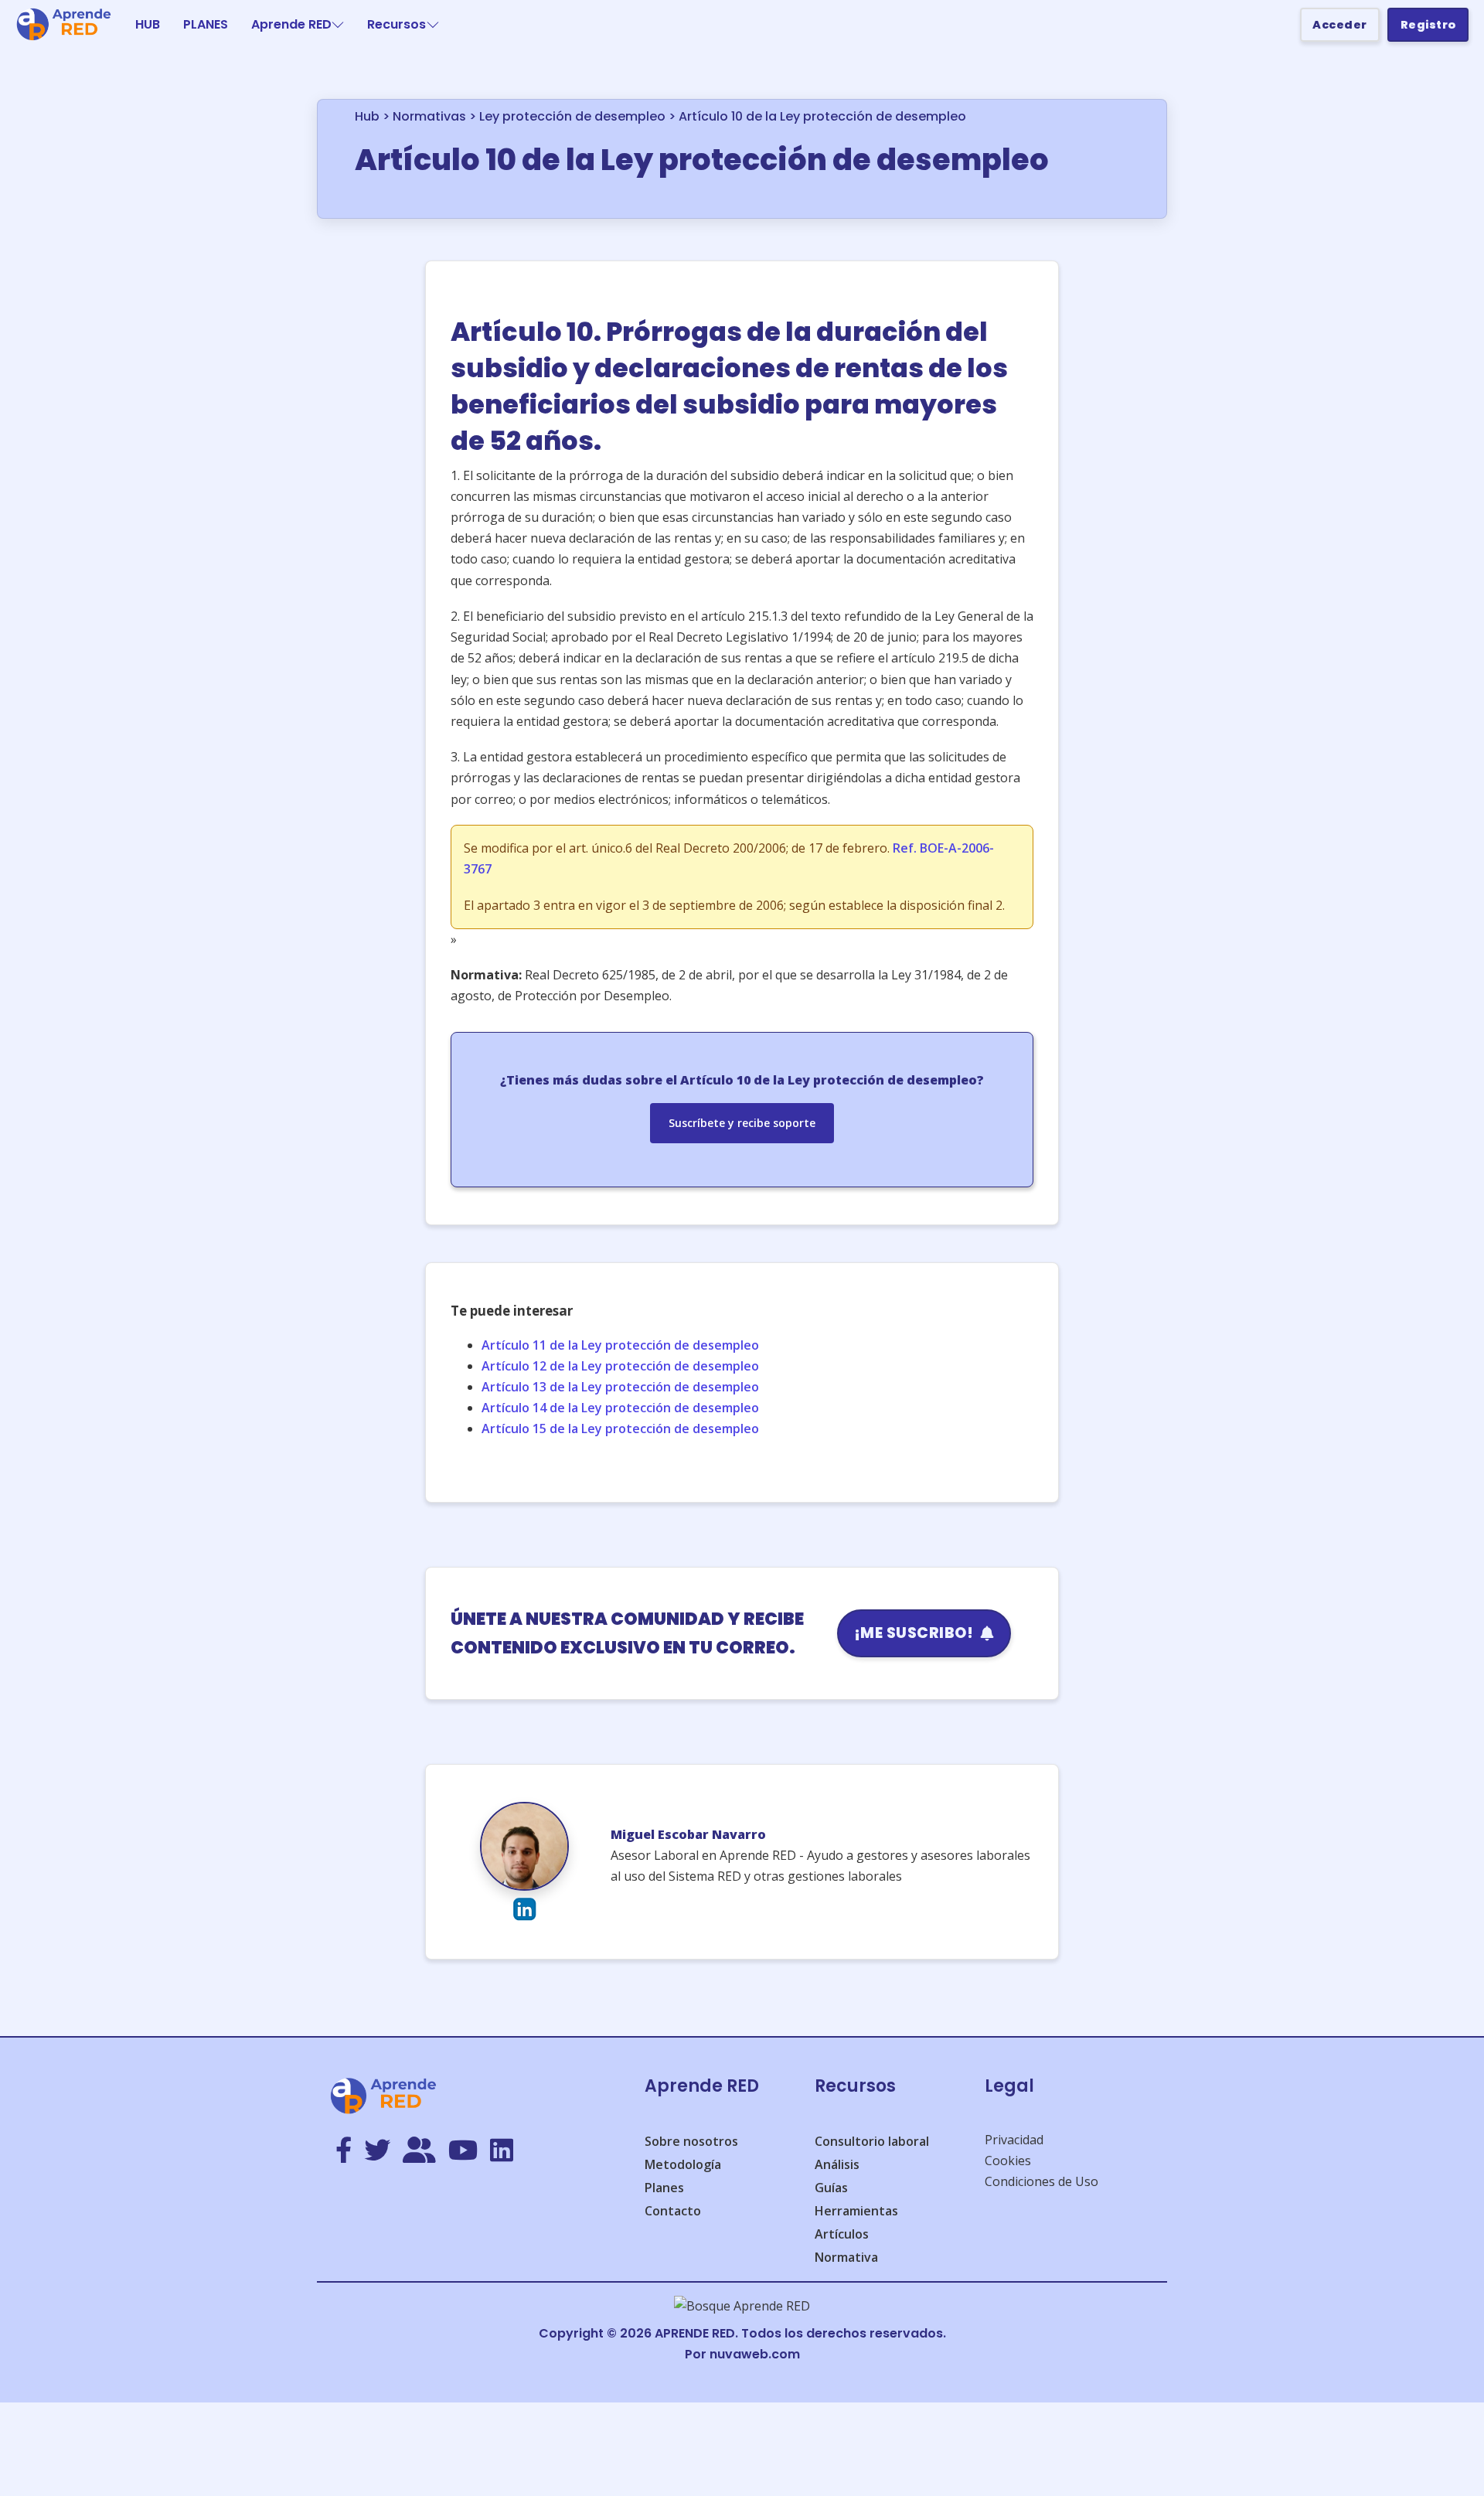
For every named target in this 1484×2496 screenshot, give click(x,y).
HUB (148, 24)
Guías (831, 2188)
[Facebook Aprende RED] (344, 2151)
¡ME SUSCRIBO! (914, 1633)
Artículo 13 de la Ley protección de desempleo (620, 1387)
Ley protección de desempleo (572, 116)
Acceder (1340, 25)
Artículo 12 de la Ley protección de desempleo (620, 1366)
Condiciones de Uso (1042, 2181)
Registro (1428, 25)
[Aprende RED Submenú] (338, 25)
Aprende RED (291, 24)
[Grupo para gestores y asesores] (419, 2151)
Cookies (1008, 2161)
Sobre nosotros (691, 2141)
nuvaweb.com (755, 2354)
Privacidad (1014, 2140)
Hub (367, 116)
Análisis (837, 2164)
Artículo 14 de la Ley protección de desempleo (620, 1408)
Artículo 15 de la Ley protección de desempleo (620, 1428)
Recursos (397, 24)
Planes (664, 2188)
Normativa (846, 2257)
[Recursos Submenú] (433, 25)
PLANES (206, 24)
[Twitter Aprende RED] (377, 2151)
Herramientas (856, 2211)
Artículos (842, 2234)
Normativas (429, 116)
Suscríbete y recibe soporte (742, 1123)
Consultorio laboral (872, 2141)
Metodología (683, 2164)
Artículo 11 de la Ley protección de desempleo (620, 1345)
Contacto (673, 2211)
